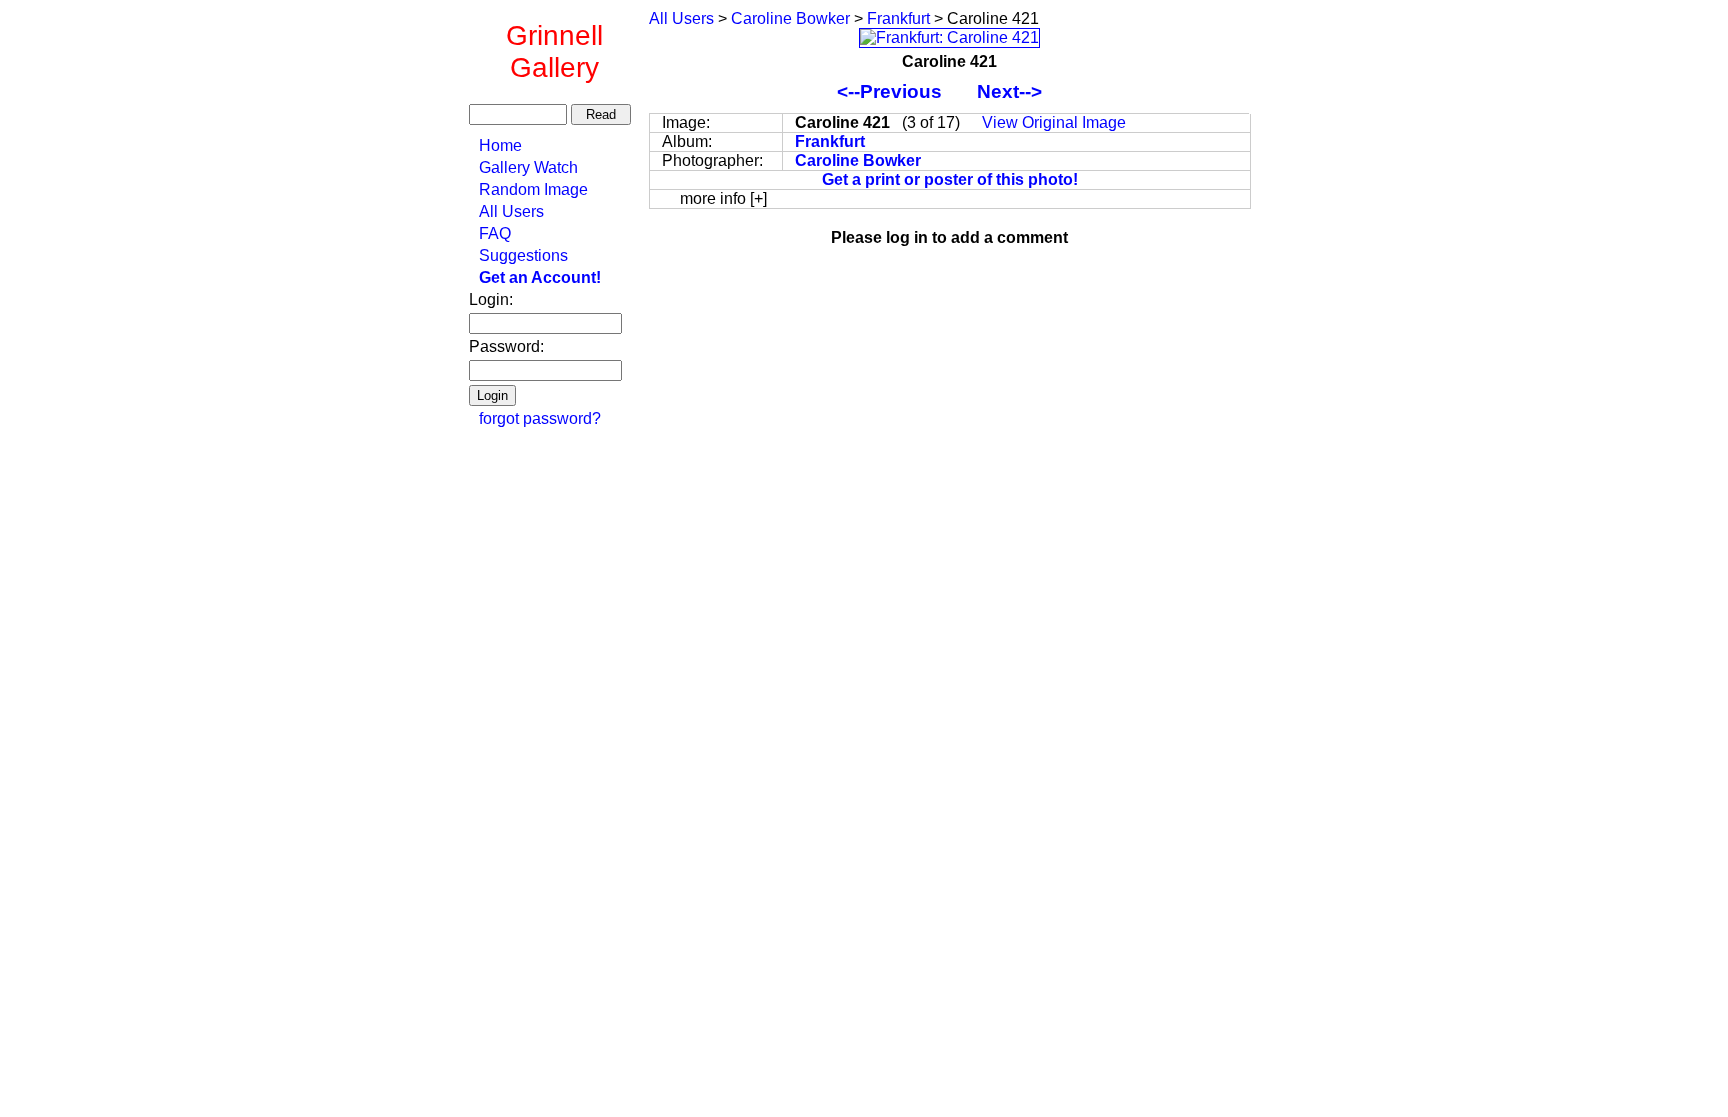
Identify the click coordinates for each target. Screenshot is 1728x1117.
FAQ (495, 233)
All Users (511, 211)
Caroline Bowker (790, 18)
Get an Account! (540, 277)
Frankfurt (898, 18)
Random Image (533, 189)
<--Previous (892, 91)
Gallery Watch (528, 167)
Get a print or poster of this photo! (950, 179)
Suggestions (523, 255)
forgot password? (540, 418)
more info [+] (723, 198)
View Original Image (1054, 122)
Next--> (1019, 91)
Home (500, 145)
